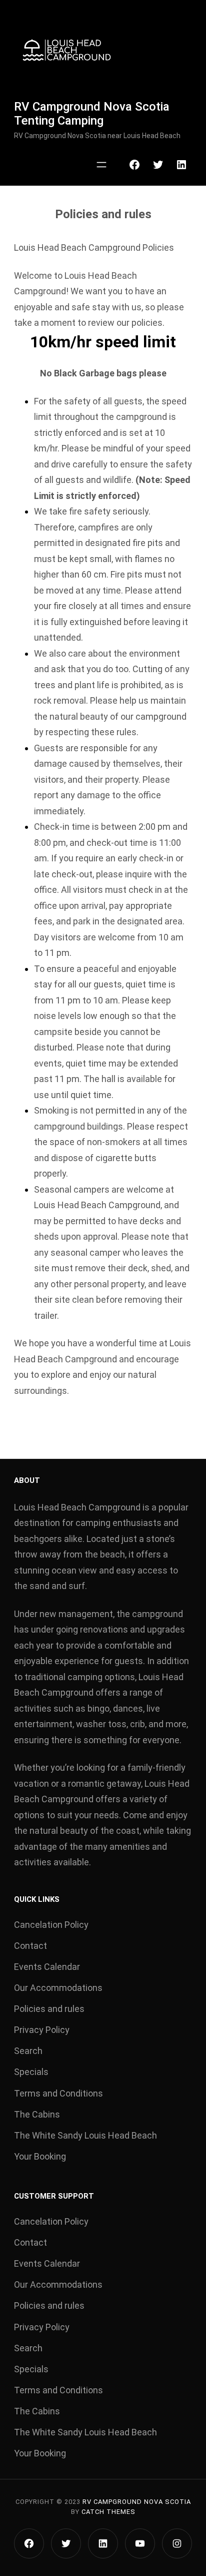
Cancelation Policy (51, 1925)
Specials (31, 2072)
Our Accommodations (58, 1988)
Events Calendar (47, 1967)
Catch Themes (108, 2512)
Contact (30, 1946)
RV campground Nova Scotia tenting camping (92, 114)
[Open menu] (101, 165)
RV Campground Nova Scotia (137, 2502)
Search (28, 2051)
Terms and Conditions (58, 2093)
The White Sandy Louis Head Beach (85, 2135)
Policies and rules (49, 2009)
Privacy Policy (42, 2030)
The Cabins (37, 2114)
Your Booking (40, 2156)
